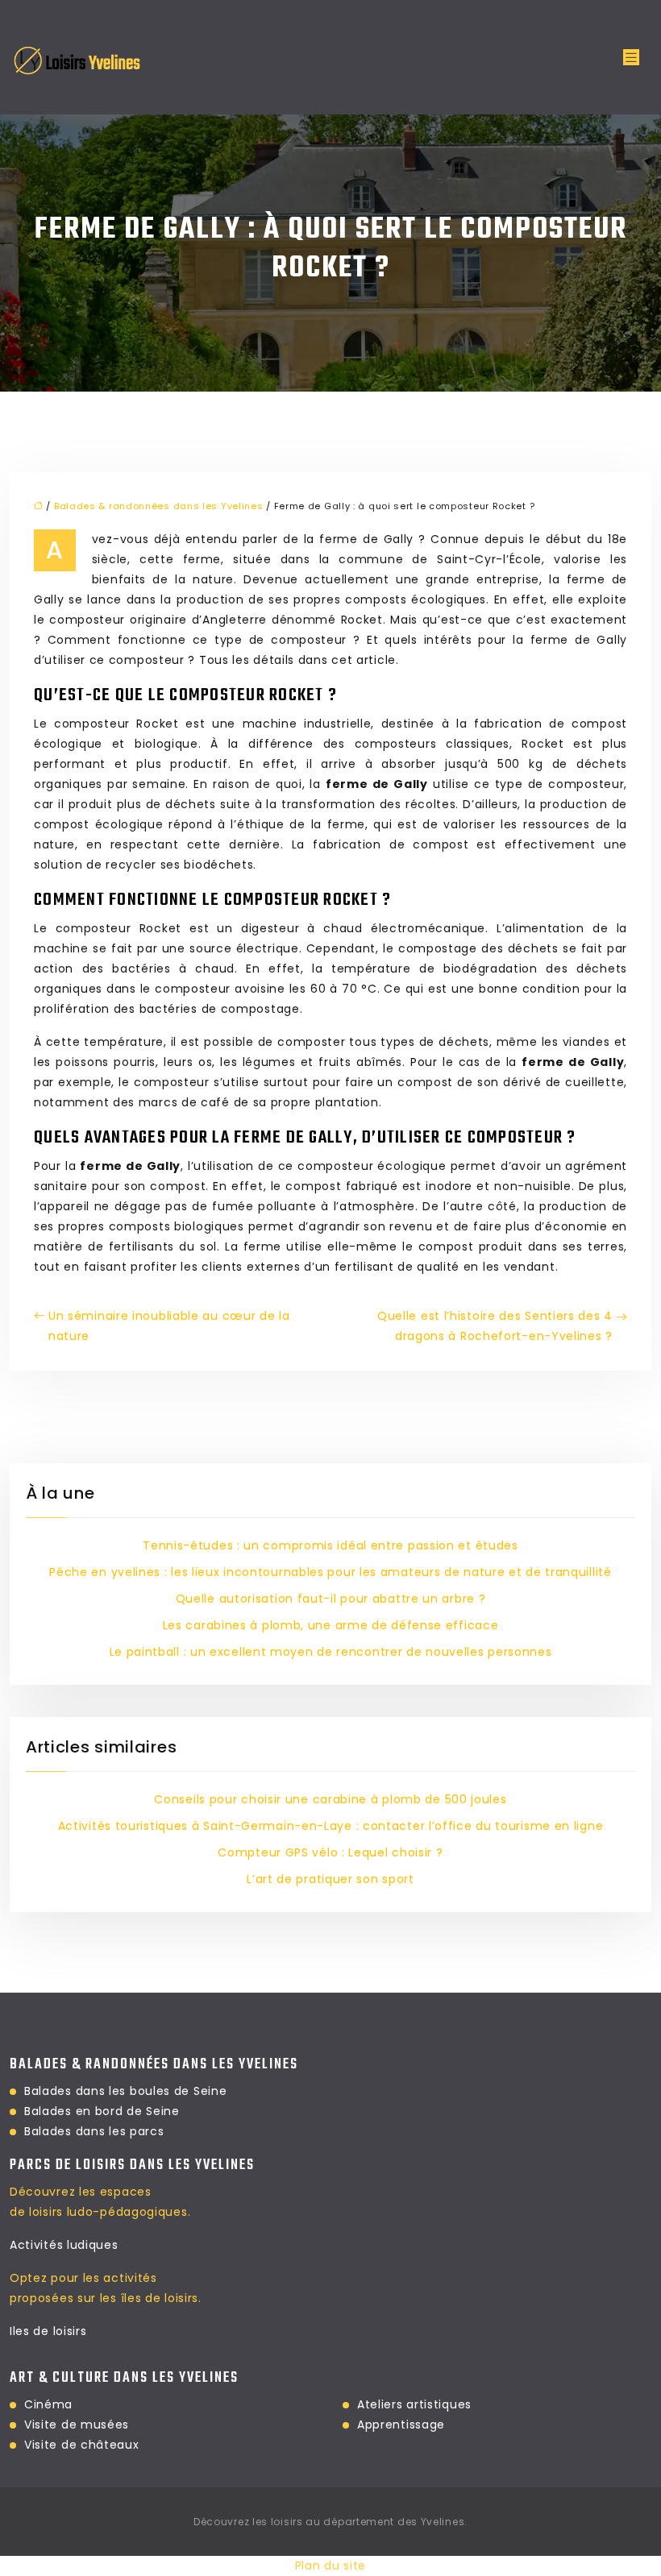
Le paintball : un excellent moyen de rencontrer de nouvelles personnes (331, 1652)
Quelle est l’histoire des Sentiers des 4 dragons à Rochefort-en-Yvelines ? (495, 1326)
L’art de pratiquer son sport (330, 1879)
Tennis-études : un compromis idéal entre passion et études (330, 1545)
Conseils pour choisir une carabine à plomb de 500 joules (330, 1799)
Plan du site (330, 2566)
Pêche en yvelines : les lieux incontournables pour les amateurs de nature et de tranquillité (330, 1572)
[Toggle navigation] (631, 58)
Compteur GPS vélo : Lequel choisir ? (330, 1852)
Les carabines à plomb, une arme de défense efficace (331, 1625)
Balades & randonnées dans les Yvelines (159, 506)
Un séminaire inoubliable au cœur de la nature (169, 1326)
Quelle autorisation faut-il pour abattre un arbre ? (331, 1599)
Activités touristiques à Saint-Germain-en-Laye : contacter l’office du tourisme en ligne (331, 1826)
